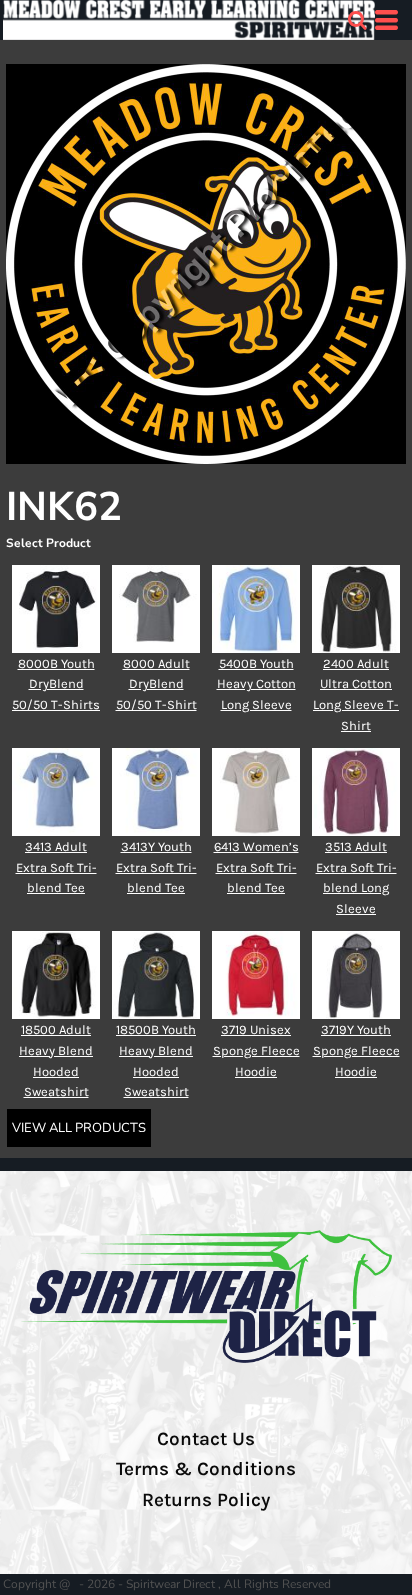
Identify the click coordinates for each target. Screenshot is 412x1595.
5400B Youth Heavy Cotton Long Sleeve (256, 684)
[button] (357, 20)
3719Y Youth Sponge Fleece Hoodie (356, 1050)
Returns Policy (206, 1500)
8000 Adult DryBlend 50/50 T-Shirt (156, 684)
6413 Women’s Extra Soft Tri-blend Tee (256, 867)
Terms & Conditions (206, 1469)
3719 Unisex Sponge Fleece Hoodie (256, 1050)
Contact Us (206, 1439)
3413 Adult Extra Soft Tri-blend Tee (56, 867)
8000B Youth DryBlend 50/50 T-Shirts (56, 684)
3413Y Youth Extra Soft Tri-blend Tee (156, 867)
